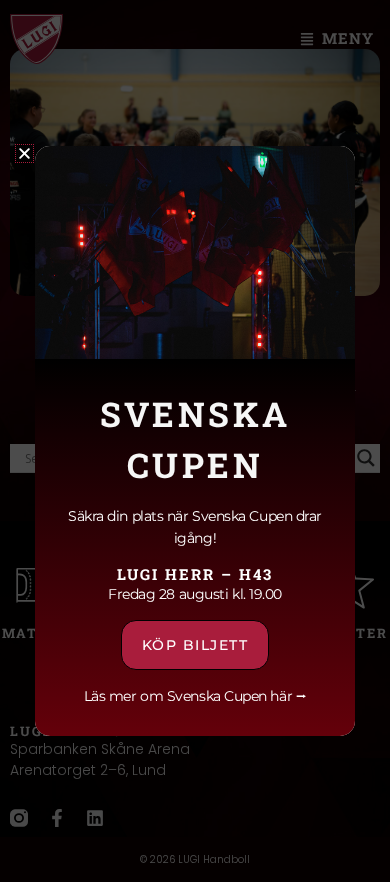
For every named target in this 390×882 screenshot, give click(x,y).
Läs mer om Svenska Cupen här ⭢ (195, 696)
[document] (195, 441)
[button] (24, 153)
